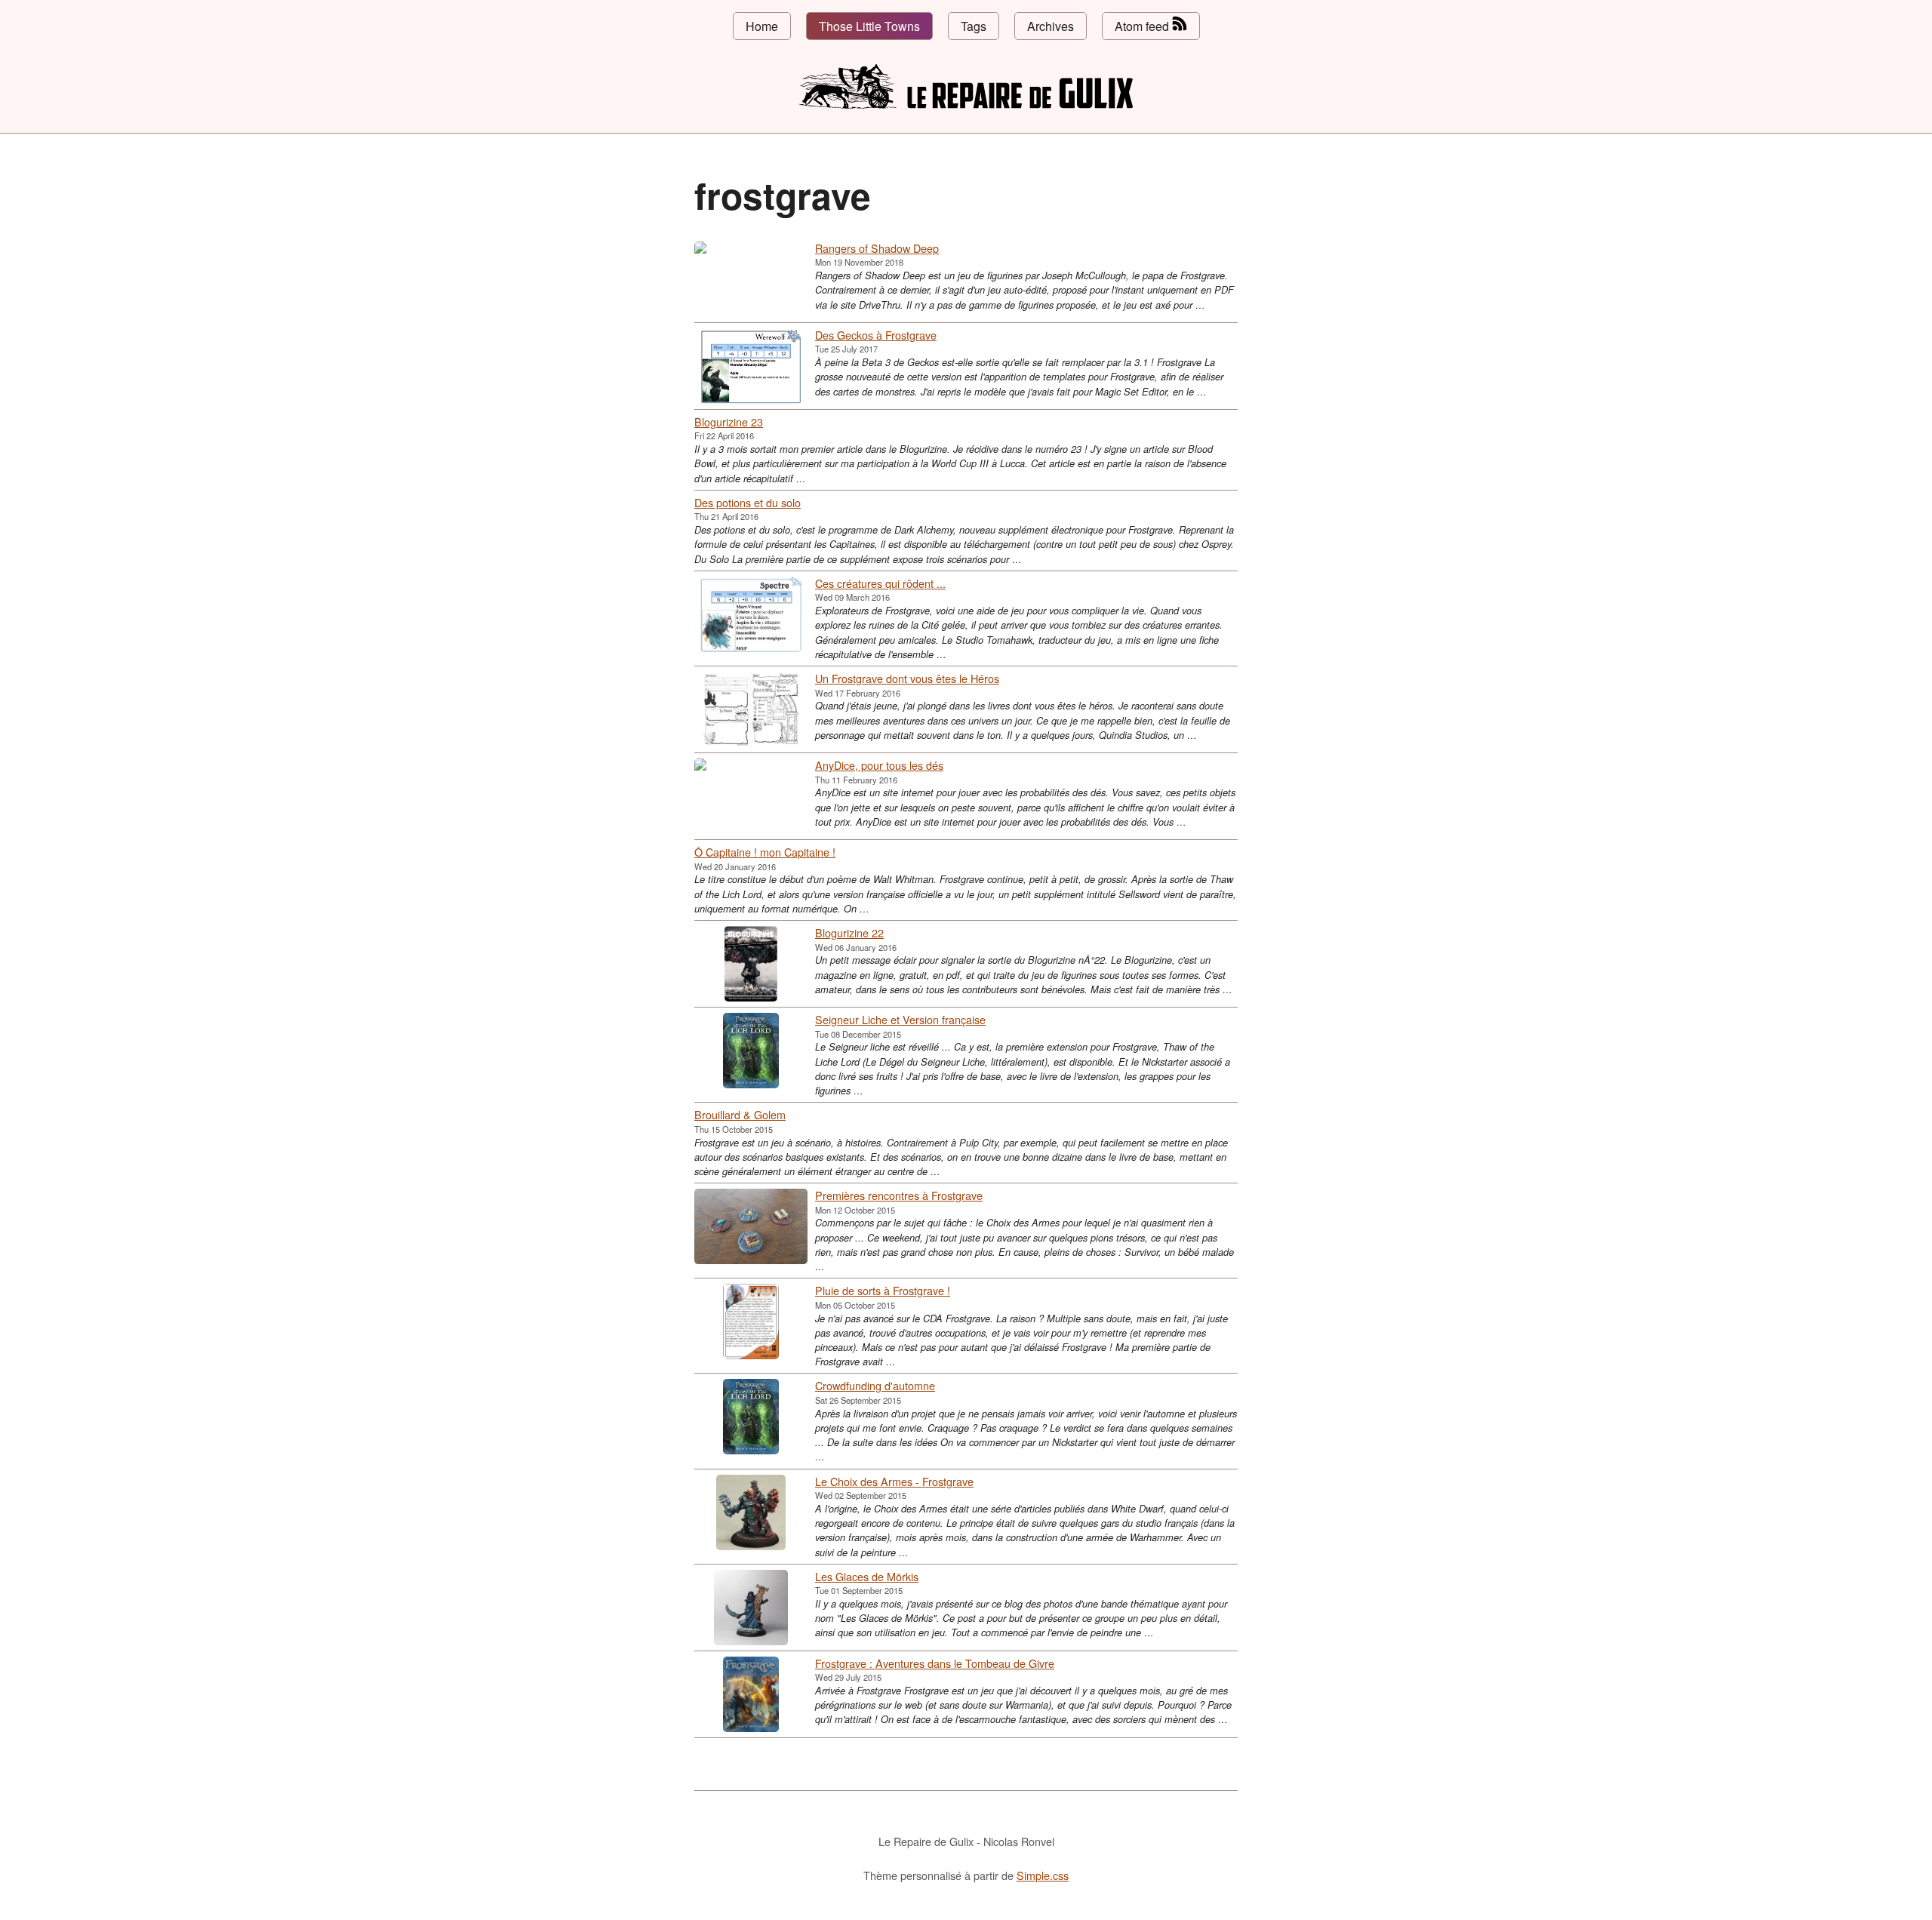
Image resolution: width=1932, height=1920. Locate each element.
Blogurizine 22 (849, 932)
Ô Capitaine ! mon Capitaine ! (765, 852)
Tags (974, 26)
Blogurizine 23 (729, 422)
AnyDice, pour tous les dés (879, 765)
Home (762, 26)
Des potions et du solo (748, 502)
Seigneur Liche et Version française (900, 1019)
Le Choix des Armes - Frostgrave (894, 1481)
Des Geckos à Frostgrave (876, 335)
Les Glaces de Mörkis (867, 1576)
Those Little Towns (869, 26)
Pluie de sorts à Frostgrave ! (883, 1290)
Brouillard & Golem (740, 1114)
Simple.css (1043, 1875)
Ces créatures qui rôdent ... (880, 583)
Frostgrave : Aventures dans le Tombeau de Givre (935, 1663)
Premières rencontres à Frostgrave (899, 1195)
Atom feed (1143, 26)
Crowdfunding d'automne (875, 1385)
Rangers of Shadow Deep (877, 248)
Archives (1051, 26)
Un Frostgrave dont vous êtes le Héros (907, 678)
